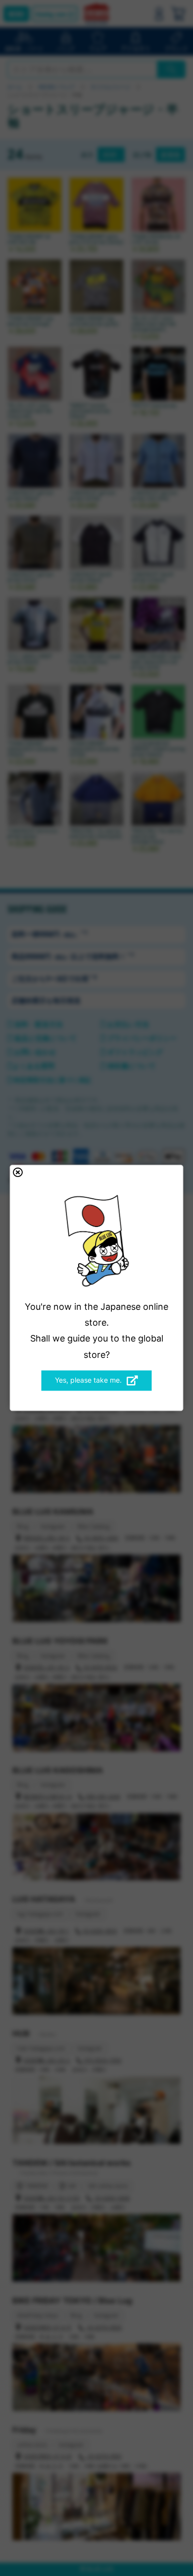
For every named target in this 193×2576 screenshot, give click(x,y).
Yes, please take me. (88, 1380)
